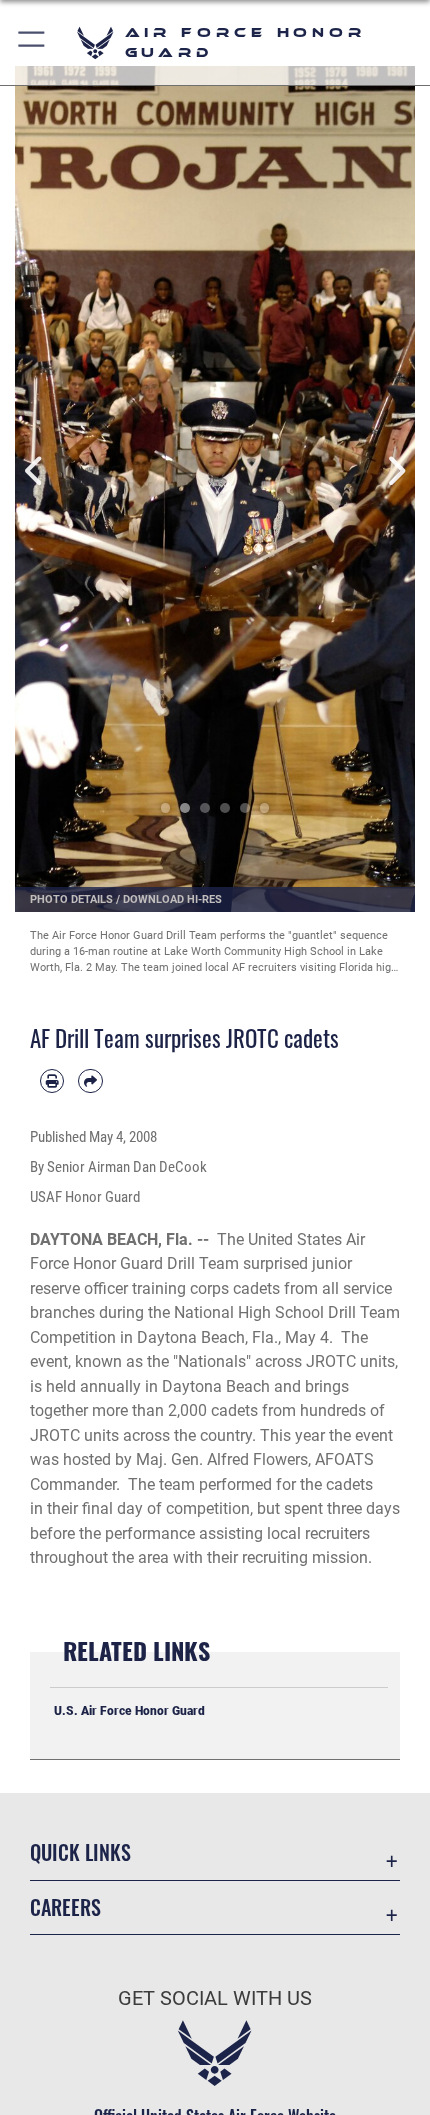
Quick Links (80, 1852)
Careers (65, 1907)
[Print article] (52, 1081)
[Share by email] (90, 1081)
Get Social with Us (215, 1998)
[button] (32, 42)
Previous (35, 471)
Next (395, 471)
